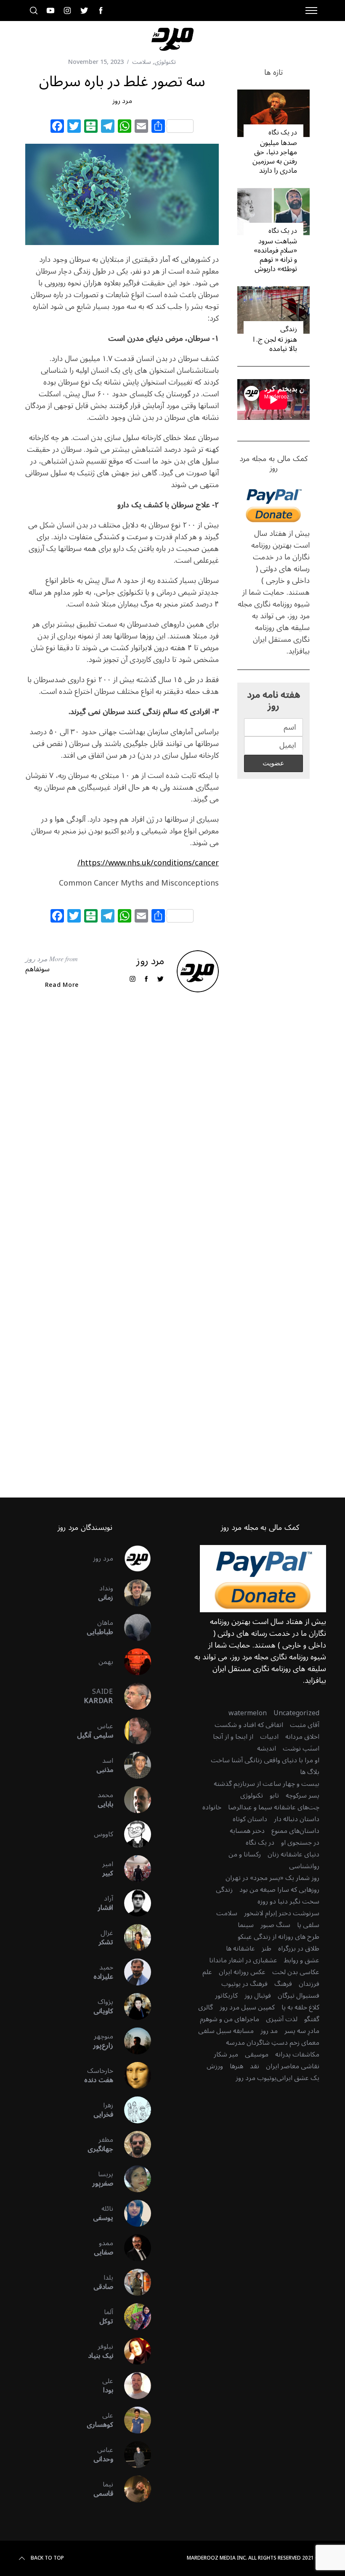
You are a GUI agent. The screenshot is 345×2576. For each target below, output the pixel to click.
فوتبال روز (258, 1996)
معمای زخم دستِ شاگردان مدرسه (273, 2043)
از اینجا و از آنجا (233, 1737)
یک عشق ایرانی (298, 2078)
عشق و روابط (302, 1960)
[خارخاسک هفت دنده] (132, 2075)
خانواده (212, 1807)
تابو (274, 1796)
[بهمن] (132, 1662)
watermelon (248, 1713)
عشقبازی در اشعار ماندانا (243, 1960)
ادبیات (269, 1737)
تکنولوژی (165, 62)
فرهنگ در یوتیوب (244, 1984)
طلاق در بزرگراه (299, 1948)
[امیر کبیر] (132, 1869)
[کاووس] (132, 1834)
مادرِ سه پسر (302, 2031)
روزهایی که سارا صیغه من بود (279, 1890)
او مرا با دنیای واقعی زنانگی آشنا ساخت (265, 1760)
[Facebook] (57, 127)
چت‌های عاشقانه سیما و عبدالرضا (274, 1807)
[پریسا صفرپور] (132, 2179)
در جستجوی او (300, 1843)
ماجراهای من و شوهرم (230, 2019)
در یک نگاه (283, 132)
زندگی (289, 329)
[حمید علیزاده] (132, 1972)
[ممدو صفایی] (132, 2248)
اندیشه (267, 1748)
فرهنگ (283, 1984)
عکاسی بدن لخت (296, 1972)
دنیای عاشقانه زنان (293, 1854)
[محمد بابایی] (132, 1800)
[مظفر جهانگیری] (132, 2144)
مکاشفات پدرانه (297, 2054)
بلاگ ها (310, 1772)
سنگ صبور (275, 1925)
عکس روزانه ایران (242, 1972)
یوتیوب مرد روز (256, 2078)
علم (207, 1972)
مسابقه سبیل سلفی (226, 2031)
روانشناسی (304, 1866)
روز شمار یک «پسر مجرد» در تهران (272, 1878)
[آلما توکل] (132, 2317)
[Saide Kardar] (132, 1696)
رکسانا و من (245, 1854)
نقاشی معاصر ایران (293, 2066)
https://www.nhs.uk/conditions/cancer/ (148, 863)
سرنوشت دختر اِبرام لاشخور (282, 1913)
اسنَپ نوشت (301, 1748)
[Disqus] (122, 1134)
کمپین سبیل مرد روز (247, 2007)
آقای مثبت (305, 1725)
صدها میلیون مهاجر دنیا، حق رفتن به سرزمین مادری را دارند (275, 157)
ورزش (215, 2066)
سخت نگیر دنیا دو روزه (288, 1901)
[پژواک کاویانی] (132, 2006)
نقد (255, 2066)
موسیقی (257, 2054)
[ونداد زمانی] (132, 1593)
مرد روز (122, 101)
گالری (206, 2007)
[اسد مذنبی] (132, 1765)
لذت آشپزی (282, 2019)
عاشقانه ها (240, 1948)
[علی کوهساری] (132, 2420)
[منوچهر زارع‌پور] (132, 2041)
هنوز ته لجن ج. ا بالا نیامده (275, 344)
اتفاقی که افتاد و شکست (249, 1725)
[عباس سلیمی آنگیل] (132, 1731)
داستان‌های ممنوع (295, 1831)
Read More (62, 985)
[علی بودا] (132, 2386)
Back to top (47, 2558)
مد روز (269, 2031)
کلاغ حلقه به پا (300, 2007)
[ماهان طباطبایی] (132, 1627)
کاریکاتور (226, 1996)
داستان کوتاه (250, 1819)
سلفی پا (308, 1925)
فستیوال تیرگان (299, 1996)
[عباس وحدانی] (132, 2455)
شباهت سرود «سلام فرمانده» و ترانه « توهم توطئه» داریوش (275, 255)
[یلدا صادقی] (132, 2282)
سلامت (142, 62)
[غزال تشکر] (132, 1938)
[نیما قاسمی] (132, 2489)
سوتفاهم (37, 969)
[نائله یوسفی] (132, 2213)
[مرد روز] (132, 1558)
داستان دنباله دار (297, 1819)
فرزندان (309, 1984)
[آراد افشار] (132, 1903)
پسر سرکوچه (303, 1796)
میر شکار (226, 2054)
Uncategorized (296, 1713)
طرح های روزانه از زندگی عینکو (279, 1937)
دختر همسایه (247, 1831)
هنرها (236, 2066)
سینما (246, 1925)
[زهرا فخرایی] (132, 2110)
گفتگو (312, 2019)
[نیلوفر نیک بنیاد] (132, 2351)
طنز (267, 1948)
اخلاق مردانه (302, 1737)
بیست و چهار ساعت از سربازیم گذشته (267, 1784)
